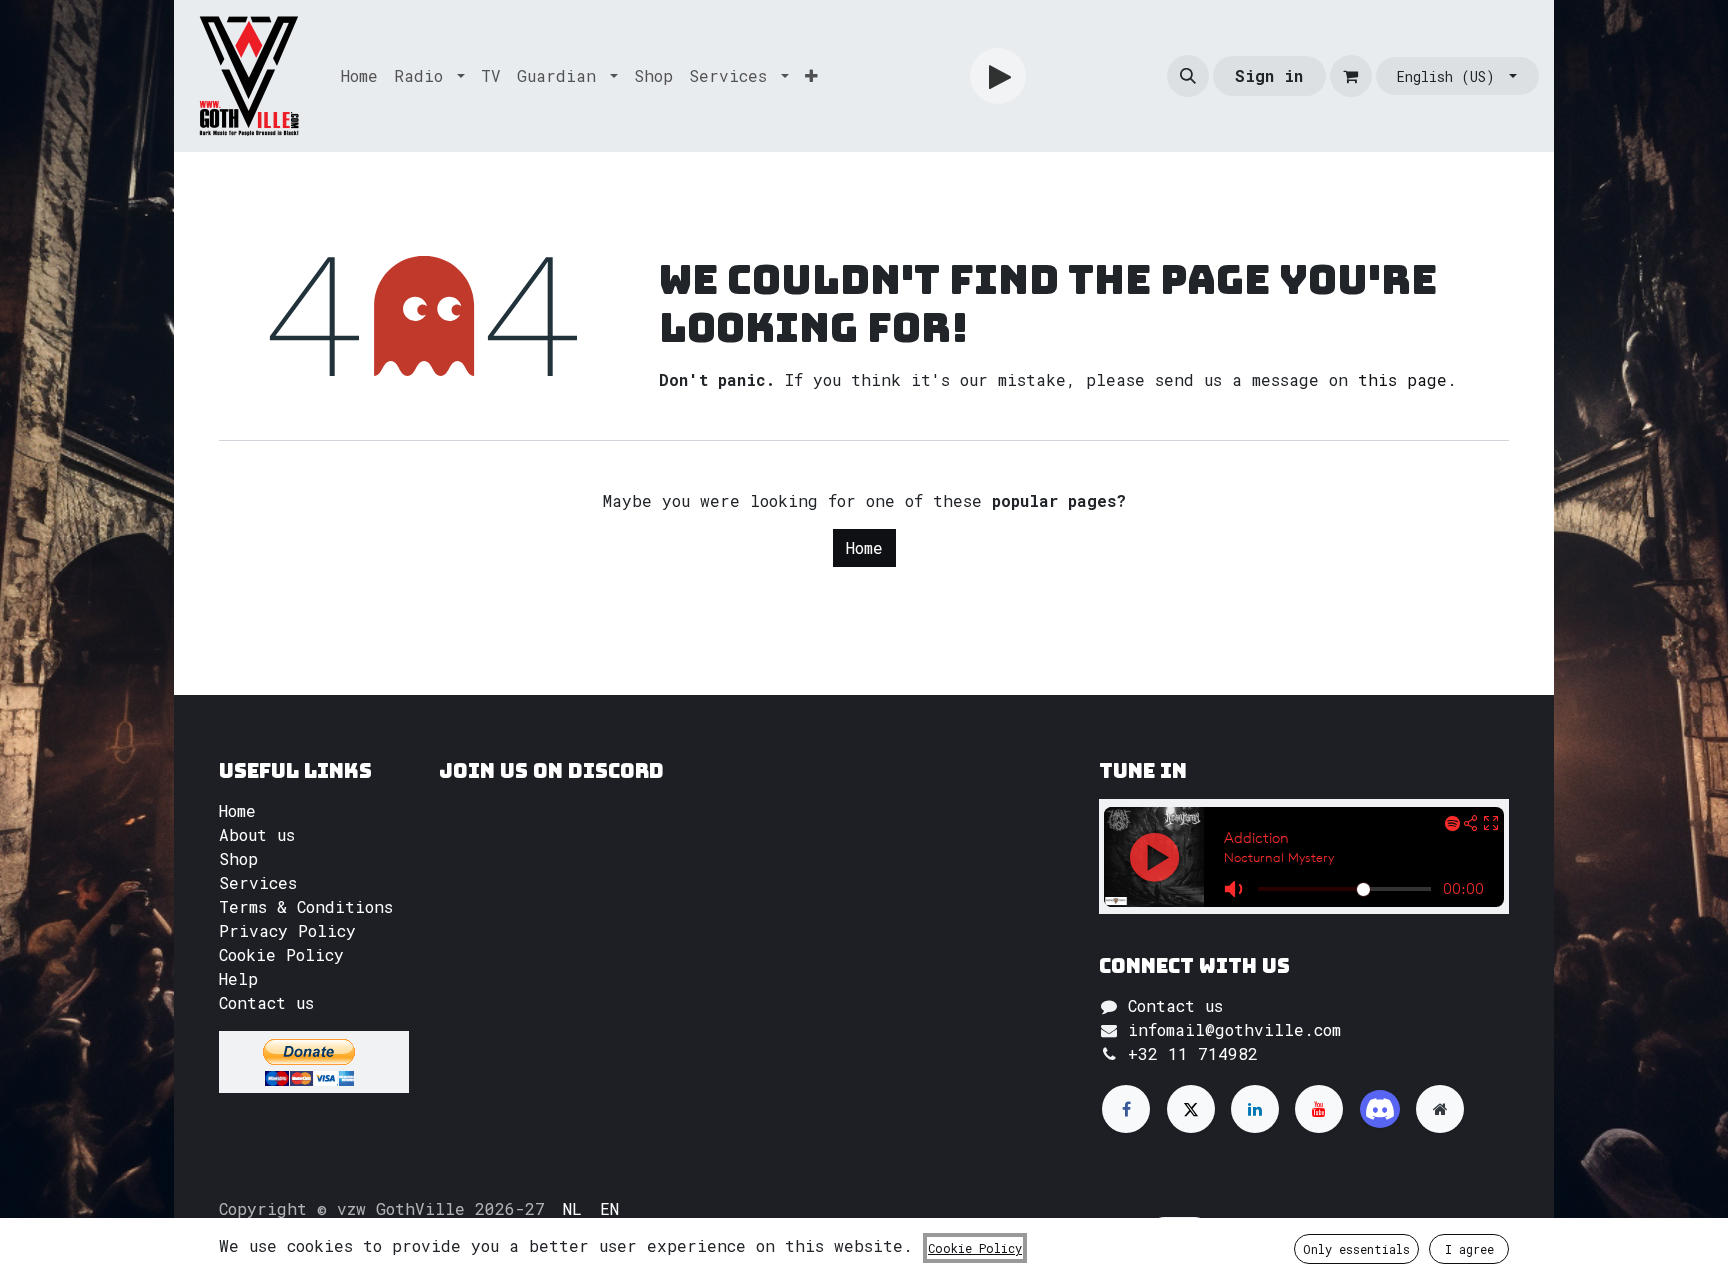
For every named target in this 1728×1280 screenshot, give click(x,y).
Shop (238, 858)
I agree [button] (1469, 1249)
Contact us (266, 1002)
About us (257, 834)
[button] (1188, 76)
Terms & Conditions (306, 906)
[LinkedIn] (1255, 1109)
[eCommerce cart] (1351, 76)
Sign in (1269, 75)
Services (258, 882)
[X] (1191, 1109)
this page (1402, 379)
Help (238, 978)
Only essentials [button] (1356, 1249)
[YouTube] (1319, 1109)
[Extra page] (1440, 1109)
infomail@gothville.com (1234, 1029)
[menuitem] (359, 76)
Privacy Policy (287, 930)
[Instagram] (1380, 1109)
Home (864, 547)
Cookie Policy (281, 954)
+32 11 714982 (1193, 1053)
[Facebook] (1126, 1109)
